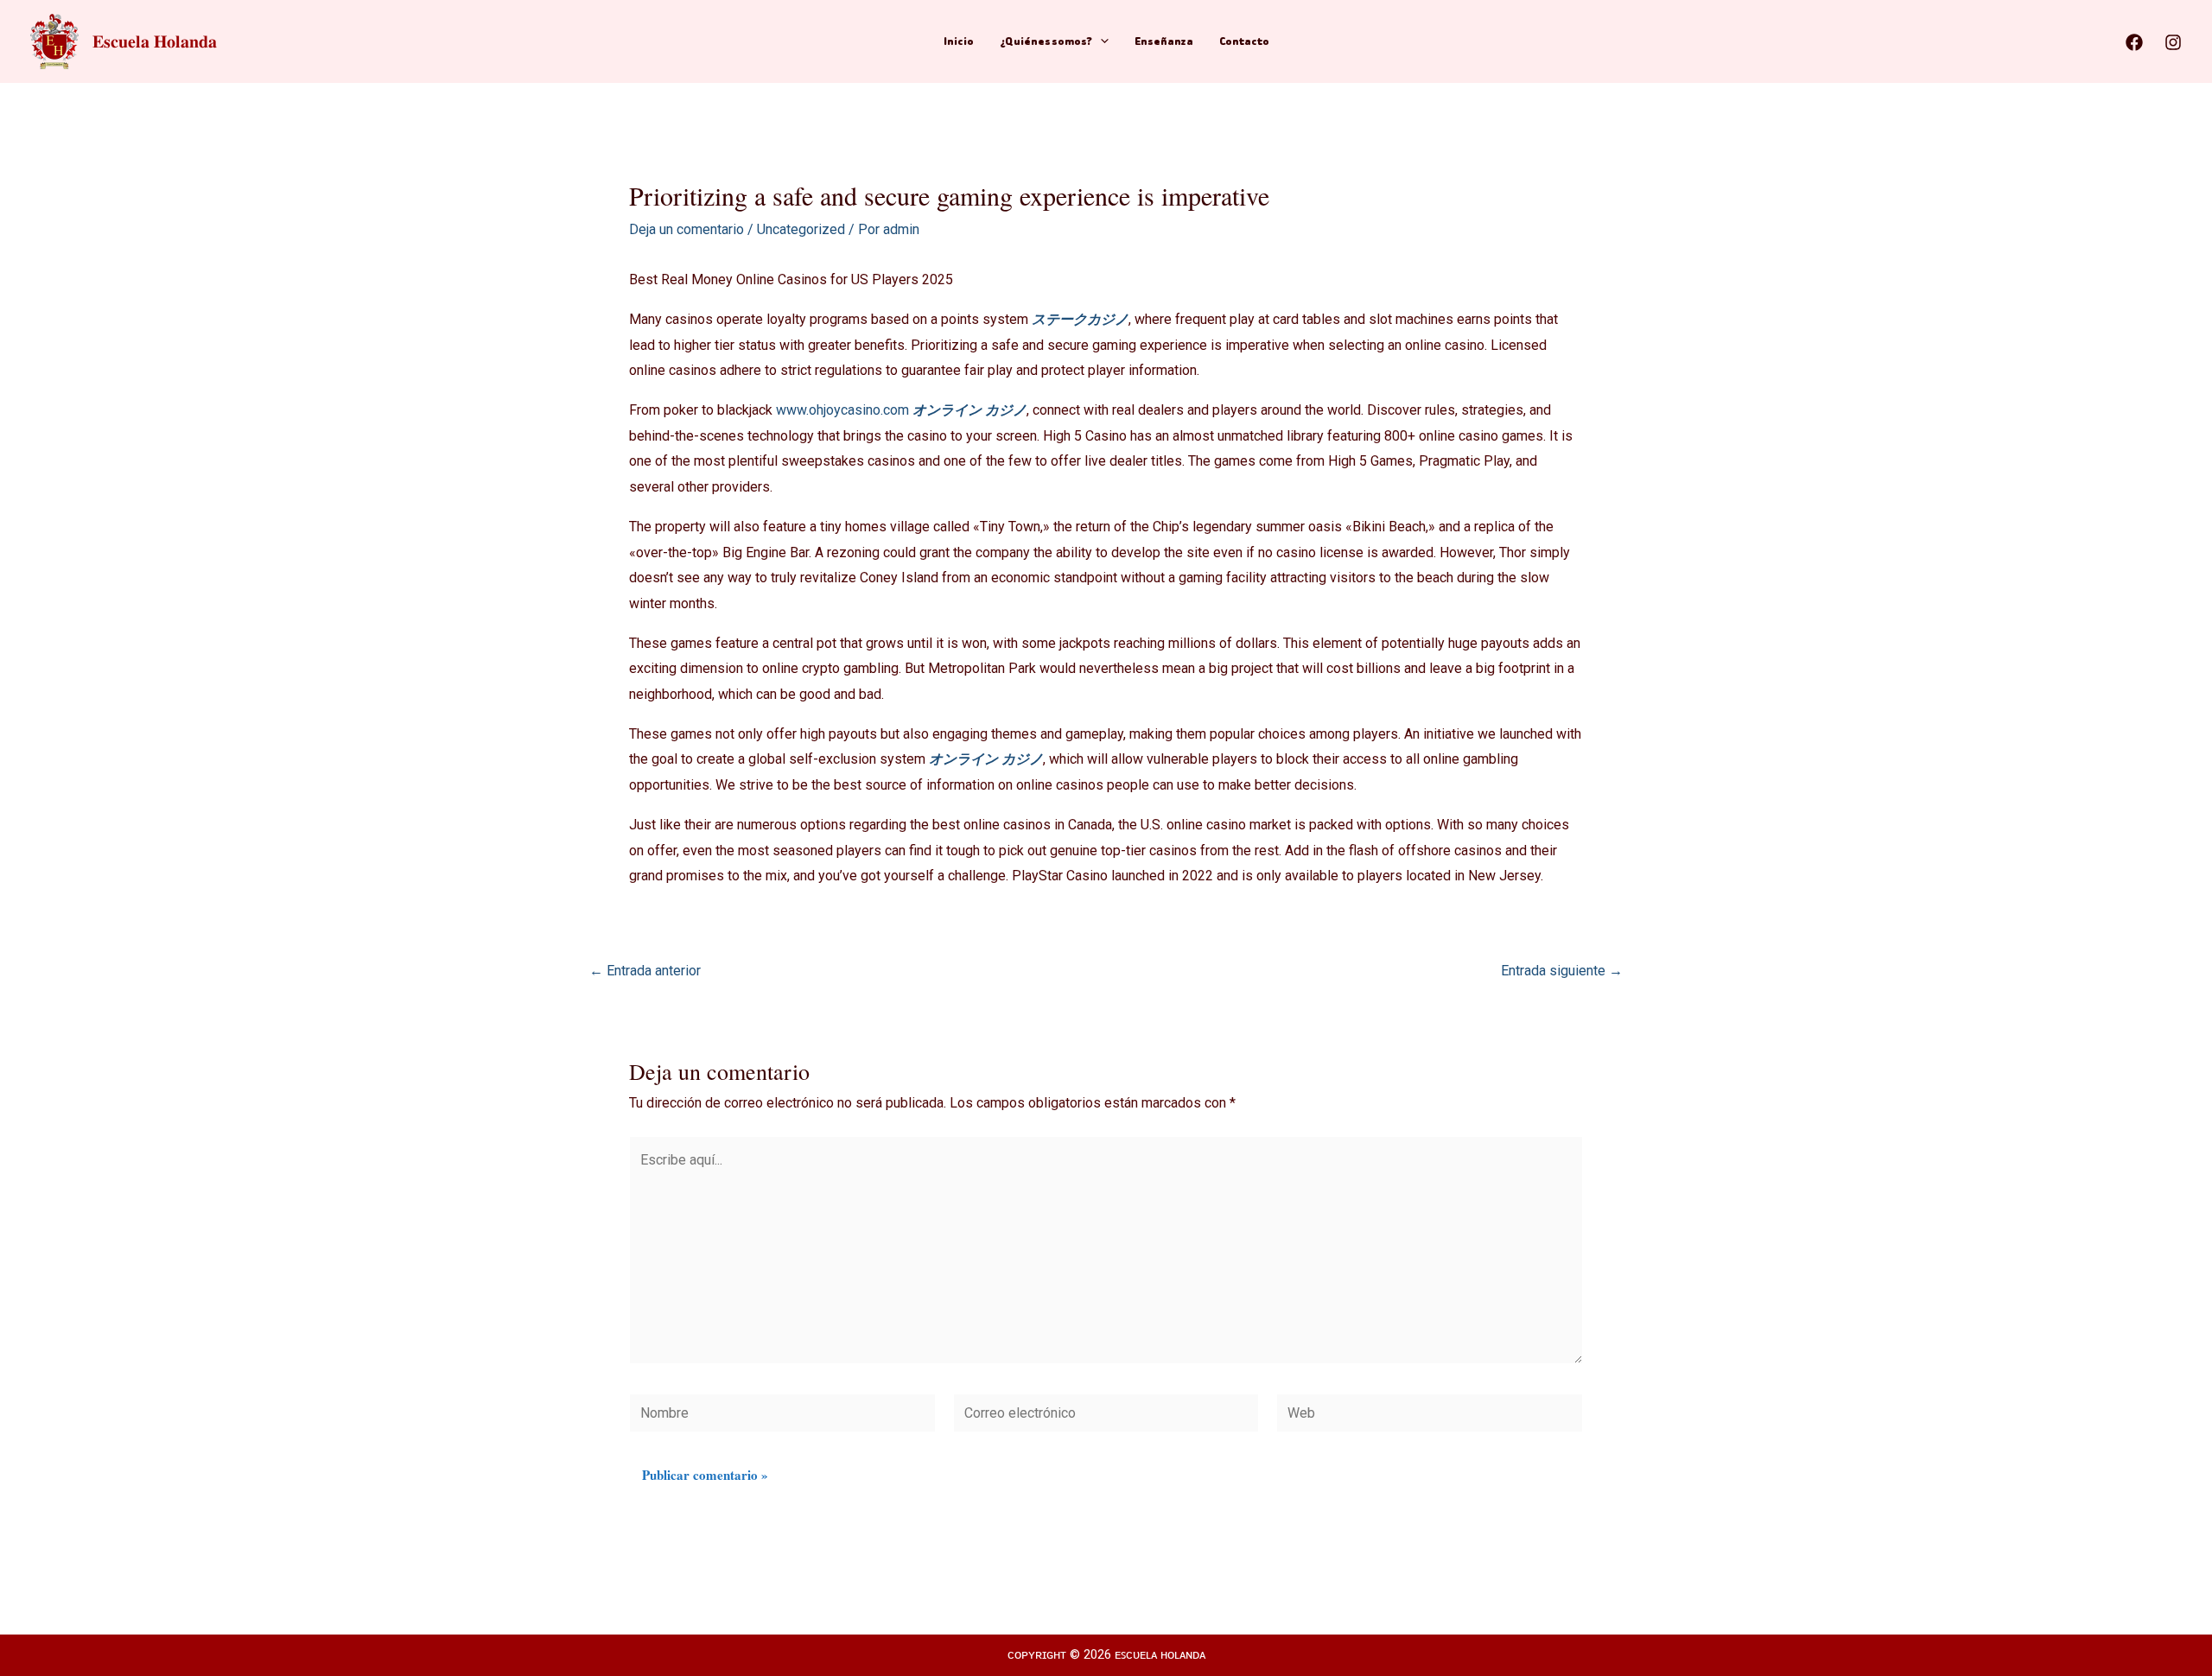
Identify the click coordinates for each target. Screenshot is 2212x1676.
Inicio (959, 41)
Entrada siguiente (1562, 971)
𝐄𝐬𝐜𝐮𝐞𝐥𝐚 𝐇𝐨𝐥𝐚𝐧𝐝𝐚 (155, 41)
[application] (1100, 41)
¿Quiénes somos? (1046, 41)
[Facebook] (2134, 42)
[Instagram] (2173, 42)
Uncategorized (801, 229)
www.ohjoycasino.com (842, 410)
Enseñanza (1164, 41)
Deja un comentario (686, 229)
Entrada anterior (645, 971)
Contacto (1244, 41)
